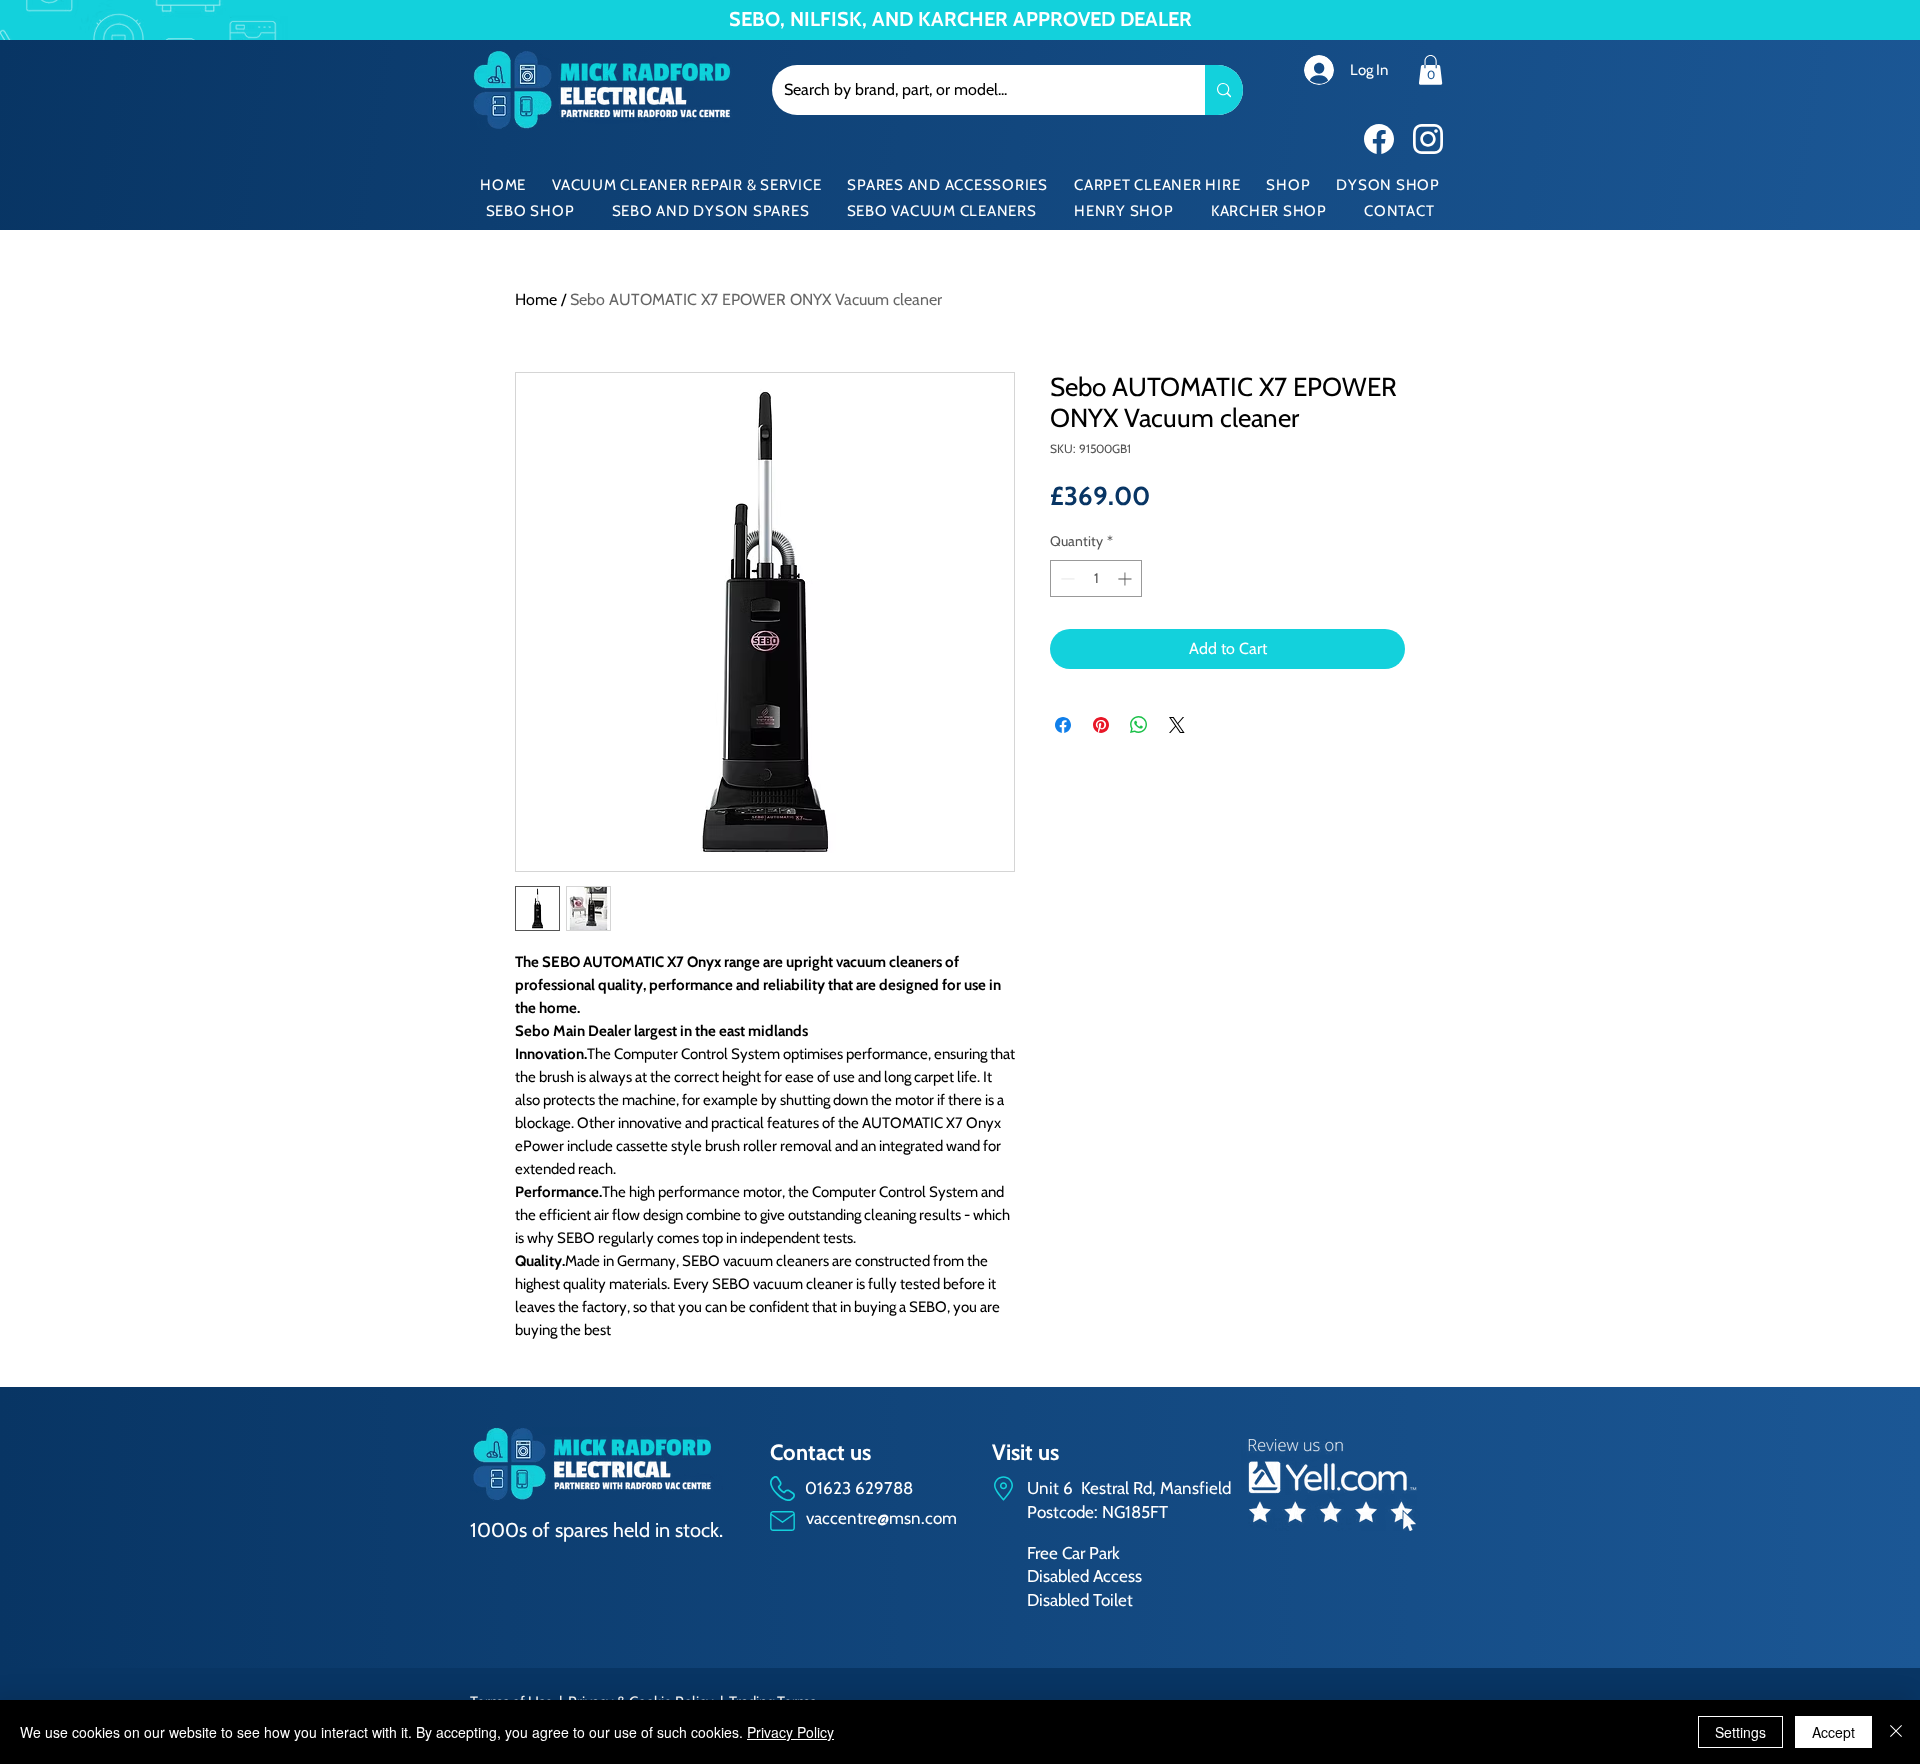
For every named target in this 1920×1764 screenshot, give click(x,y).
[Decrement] (1065, 578)
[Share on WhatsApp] (1139, 725)
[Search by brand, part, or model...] (1224, 90)
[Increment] (1126, 578)
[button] (1430, 70)
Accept (1833, 1732)
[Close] (1896, 1732)
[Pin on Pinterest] (1101, 725)
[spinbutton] (1096, 578)
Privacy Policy (790, 1732)
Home (536, 299)
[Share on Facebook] (1063, 725)
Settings (1740, 1732)
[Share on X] (1177, 725)
